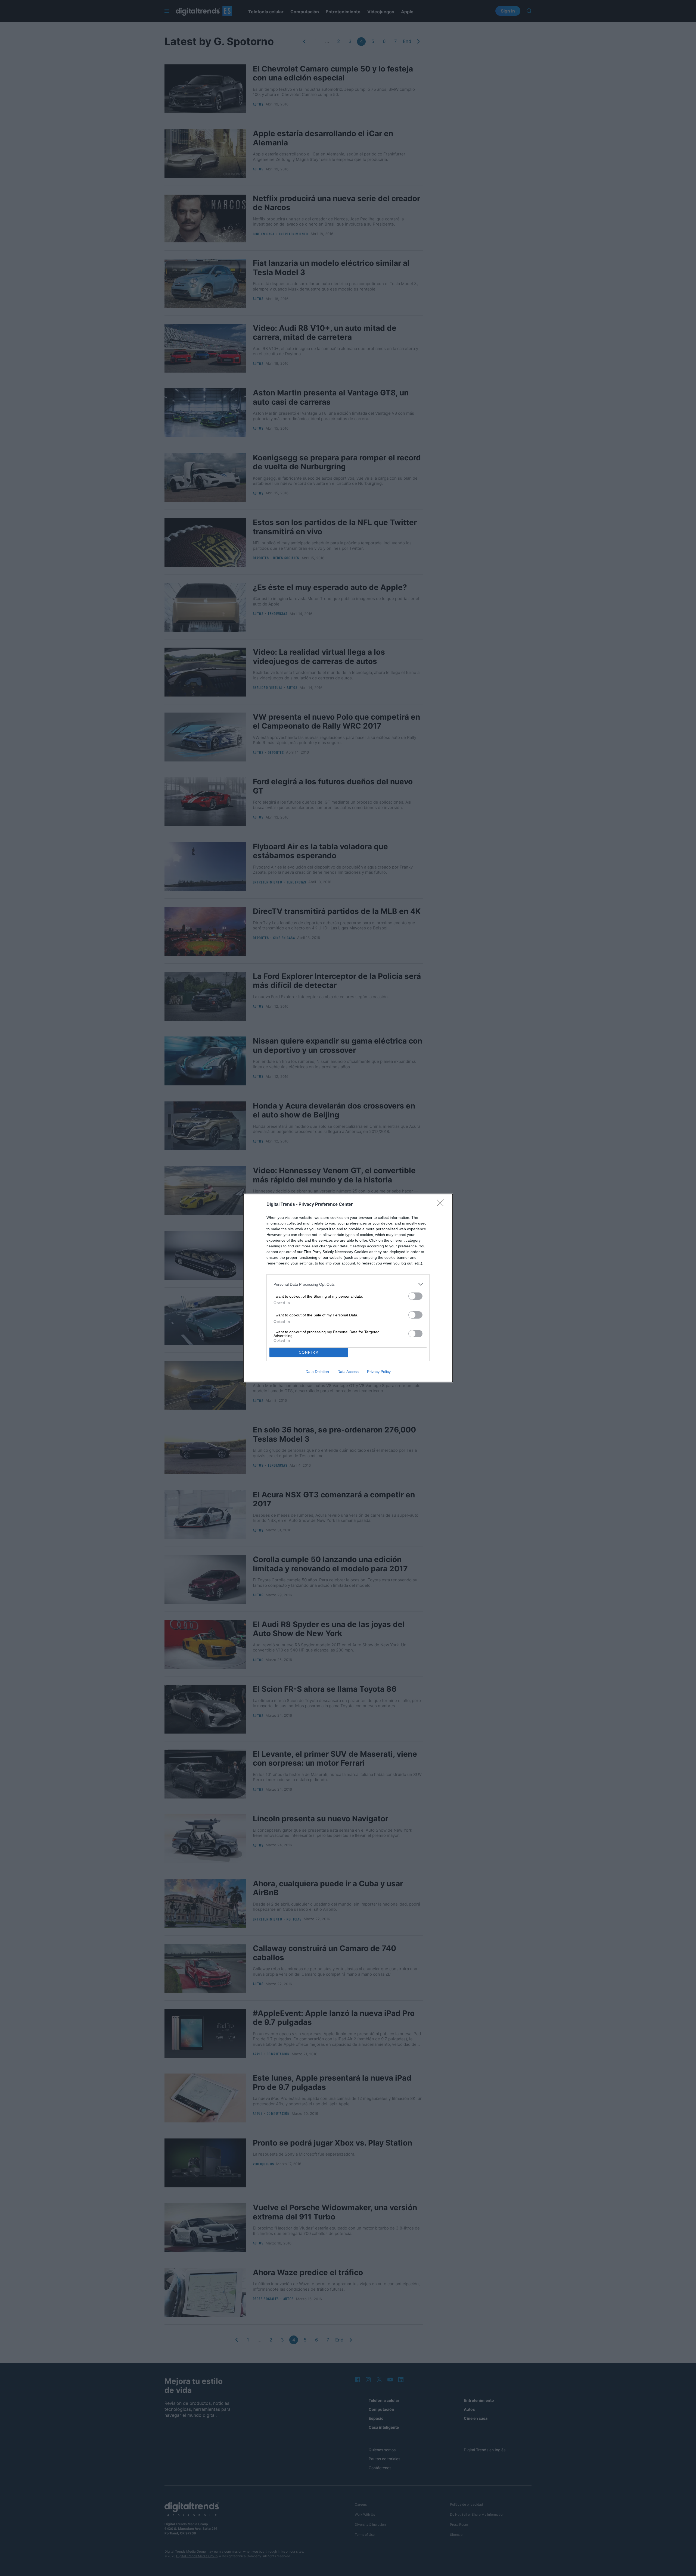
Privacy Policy (379, 1372)
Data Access (348, 1372)
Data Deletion (317, 1372)
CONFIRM (309, 1352)
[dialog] (348, 1288)
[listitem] (348, 1284)
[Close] (442, 1205)
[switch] (415, 1296)
